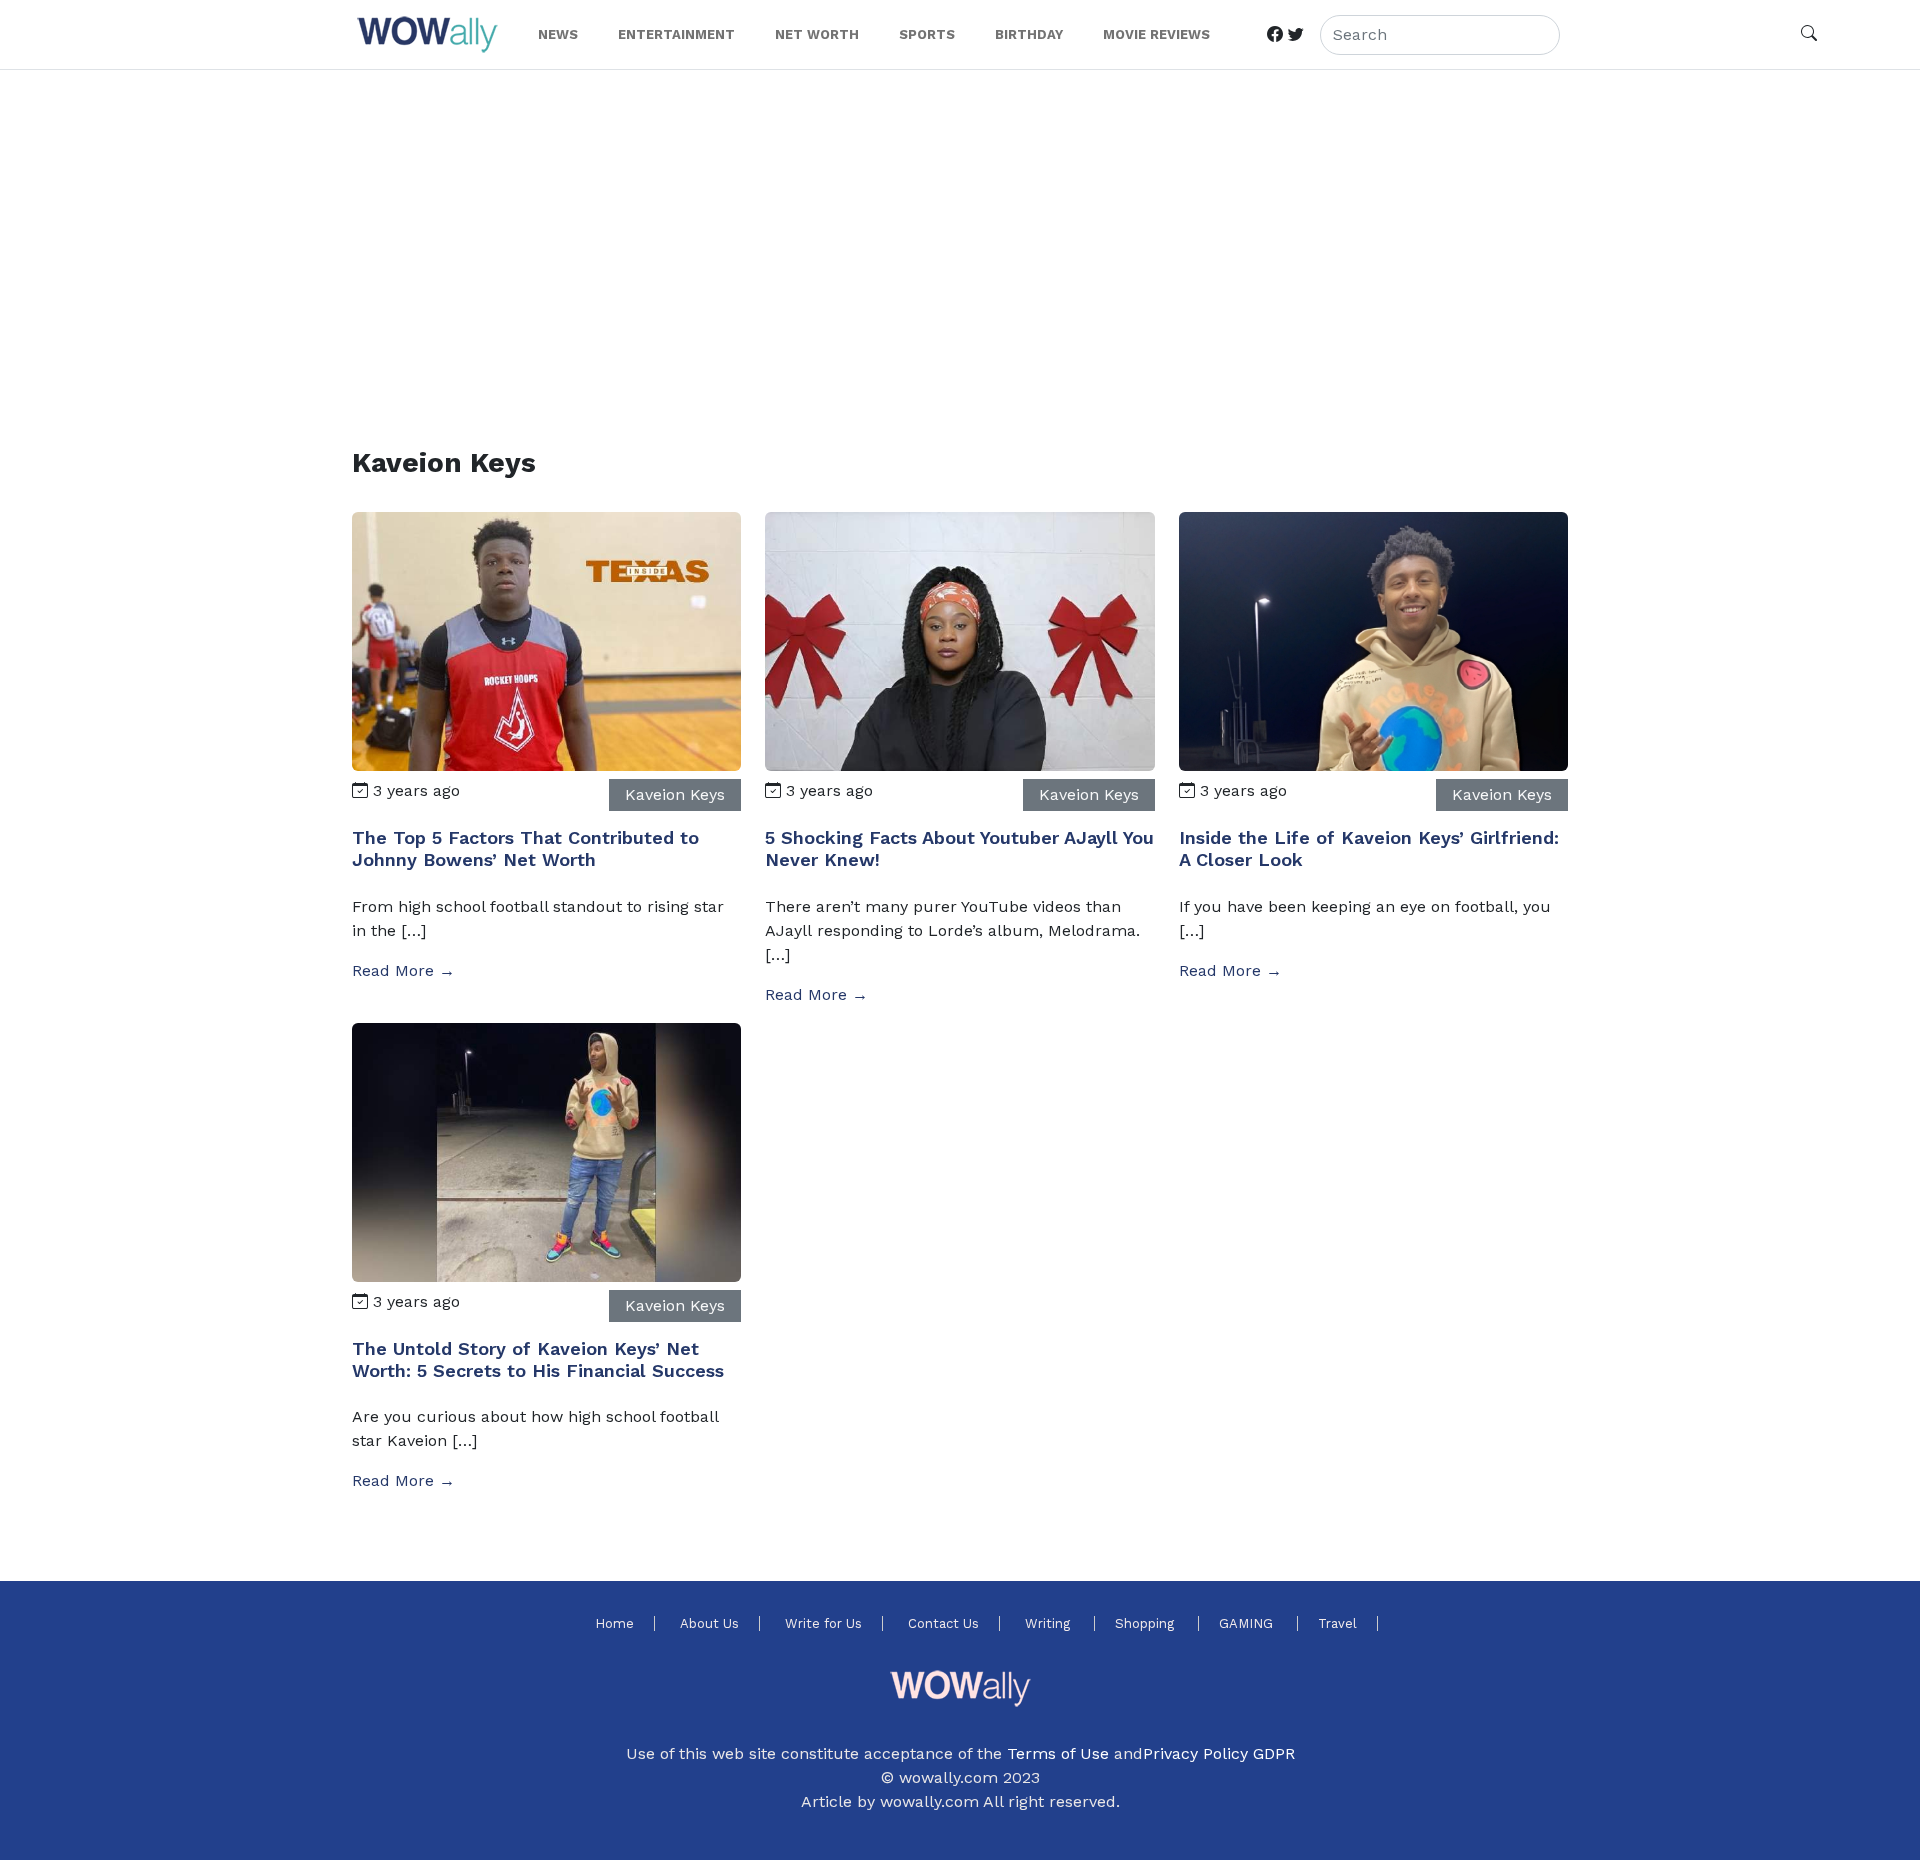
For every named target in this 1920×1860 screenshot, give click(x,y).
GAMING (1248, 1623)
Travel (1337, 1623)
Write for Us (823, 1623)
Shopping (1146, 1623)
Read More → (403, 970)
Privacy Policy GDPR (1219, 1753)
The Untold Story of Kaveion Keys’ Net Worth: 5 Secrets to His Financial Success (538, 1359)
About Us (709, 1623)
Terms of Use (1058, 1753)
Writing (1049, 1623)
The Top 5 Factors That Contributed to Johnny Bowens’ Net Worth (525, 848)
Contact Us (943, 1623)
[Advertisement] (952, 234)
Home (614, 1623)
